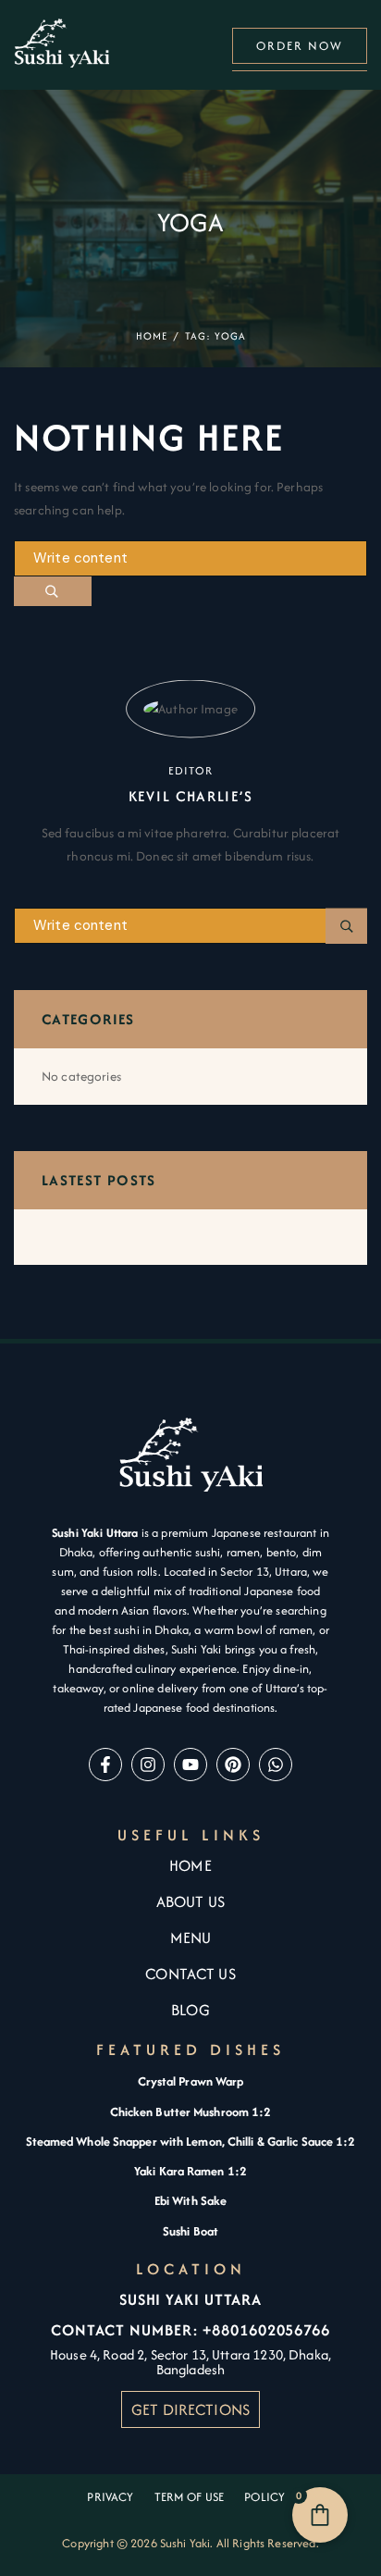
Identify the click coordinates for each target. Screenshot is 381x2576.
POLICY (269, 2497)
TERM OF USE (190, 2497)
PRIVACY (110, 2497)
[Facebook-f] (105, 1765)
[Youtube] (190, 1765)
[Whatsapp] (276, 1765)
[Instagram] (148, 1765)
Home (152, 336)
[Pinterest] (233, 1765)
